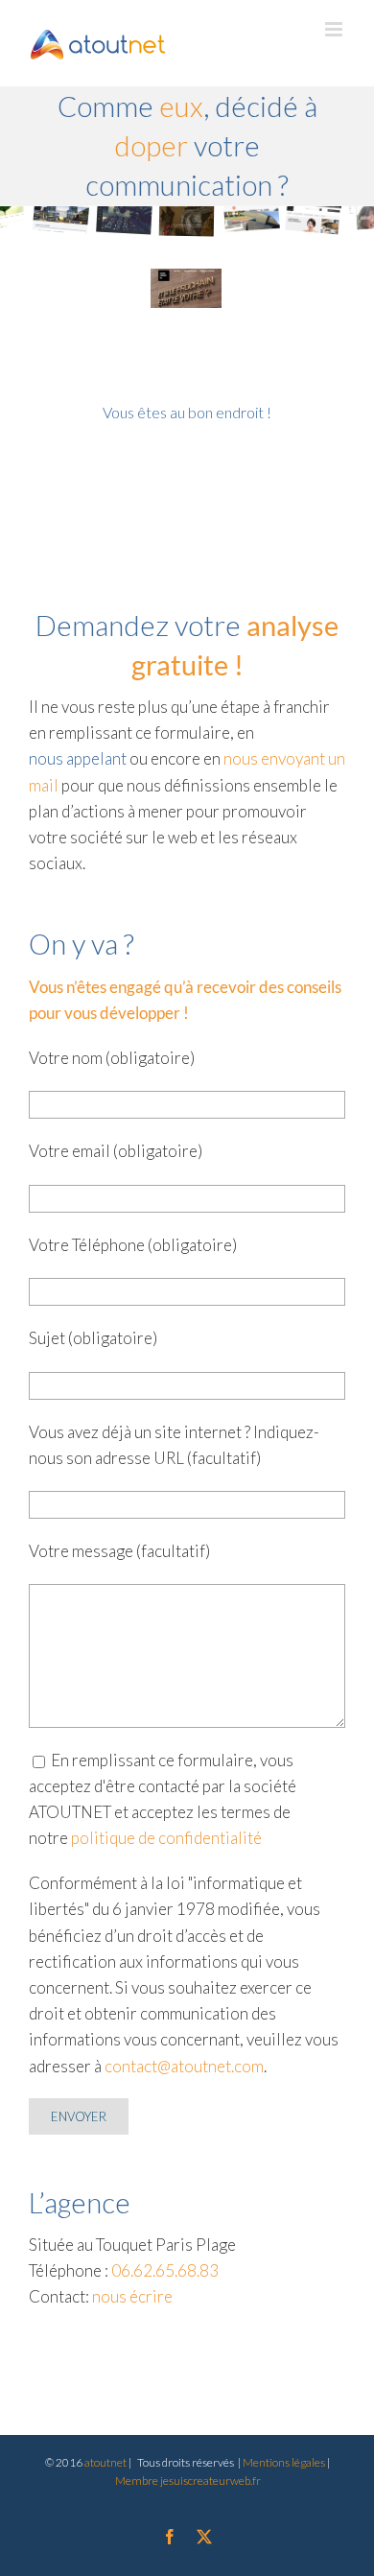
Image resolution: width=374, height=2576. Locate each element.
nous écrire (132, 2296)
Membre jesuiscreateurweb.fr (188, 2481)
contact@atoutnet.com (184, 2066)
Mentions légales (285, 2462)
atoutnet (105, 2462)
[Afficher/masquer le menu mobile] (335, 29)
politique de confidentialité (166, 1838)
